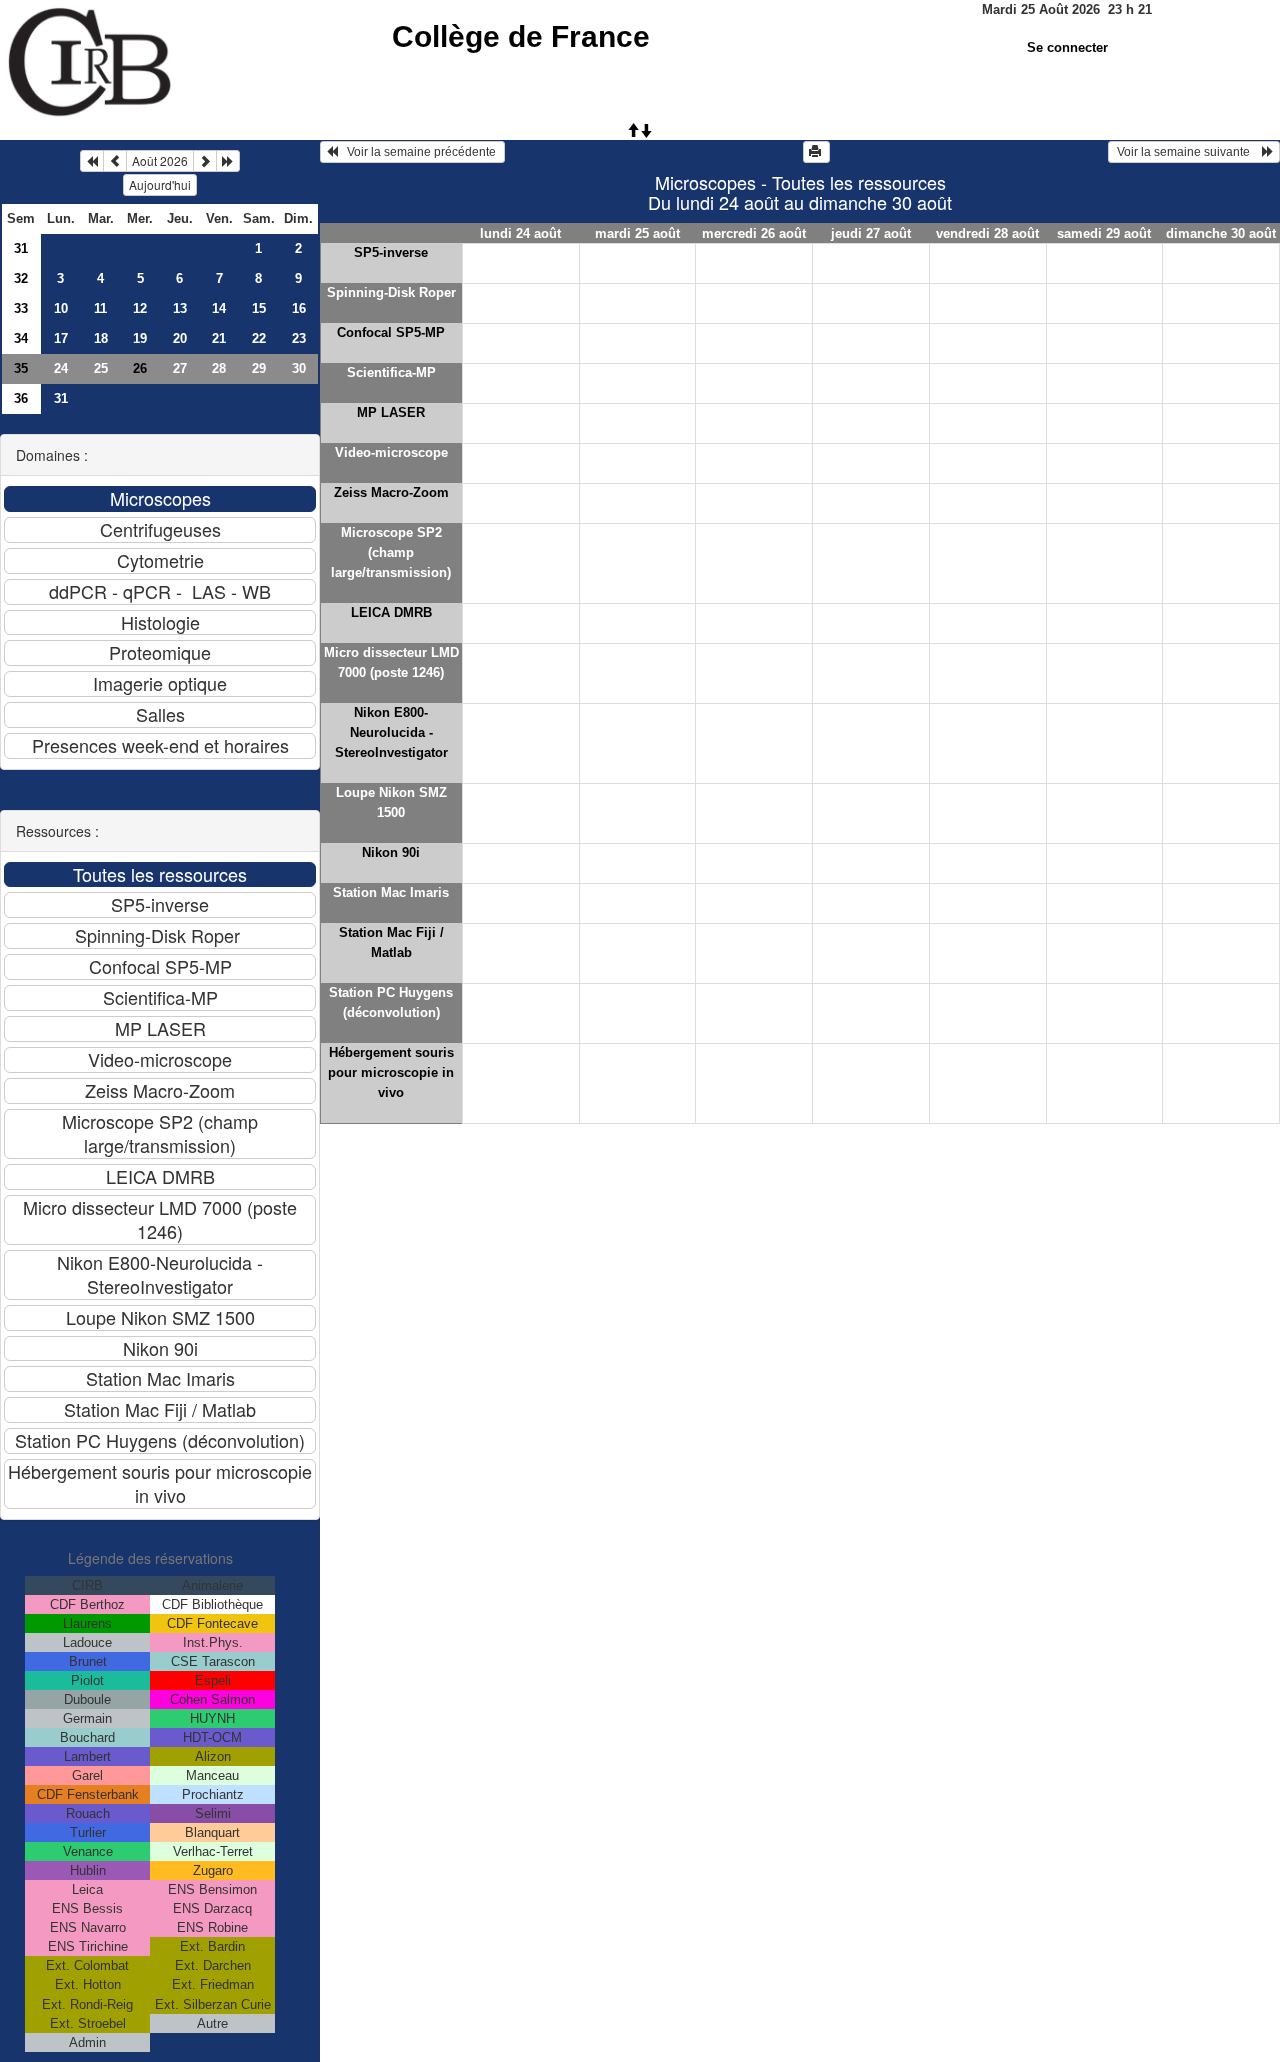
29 (259, 368)
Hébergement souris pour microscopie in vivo (391, 1072)
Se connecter (1067, 47)
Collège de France (521, 36)
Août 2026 (160, 160)
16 (299, 308)
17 (61, 338)
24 (61, 368)
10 (61, 308)
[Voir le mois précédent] (115, 161)
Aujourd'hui (160, 184)
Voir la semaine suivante (1188, 152)
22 (259, 338)
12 (140, 308)
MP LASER (391, 412)
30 (299, 368)
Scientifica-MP (391, 372)
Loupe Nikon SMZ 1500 (391, 802)
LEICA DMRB (391, 612)
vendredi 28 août (987, 233)
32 (21, 278)
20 (180, 338)
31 (21, 248)
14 (219, 308)
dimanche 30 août (1221, 233)
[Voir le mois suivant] (205, 161)
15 (259, 308)
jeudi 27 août (871, 233)
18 (101, 338)
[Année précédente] (92, 161)
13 (180, 308)
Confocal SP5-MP (391, 332)
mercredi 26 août (754, 233)
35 (21, 368)
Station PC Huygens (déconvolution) (391, 1002)
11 (100, 308)
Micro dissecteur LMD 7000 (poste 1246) (391, 662)
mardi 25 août (637, 233)
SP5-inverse (391, 252)
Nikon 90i (391, 852)
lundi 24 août (520, 233)
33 (21, 308)
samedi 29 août (1104, 233)
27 (180, 368)
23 (299, 338)
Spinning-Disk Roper (391, 292)
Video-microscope (391, 452)
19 (140, 338)
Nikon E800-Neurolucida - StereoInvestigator (391, 732)
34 (21, 338)
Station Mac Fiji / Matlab (391, 942)
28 (219, 368)
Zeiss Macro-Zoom (391, 492)
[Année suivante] (228, 161)
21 (219, 338)
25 (101, 368)
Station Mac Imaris (391, 892)
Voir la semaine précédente (418, 152)
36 (21, 398)
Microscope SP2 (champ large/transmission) (391, 552)
